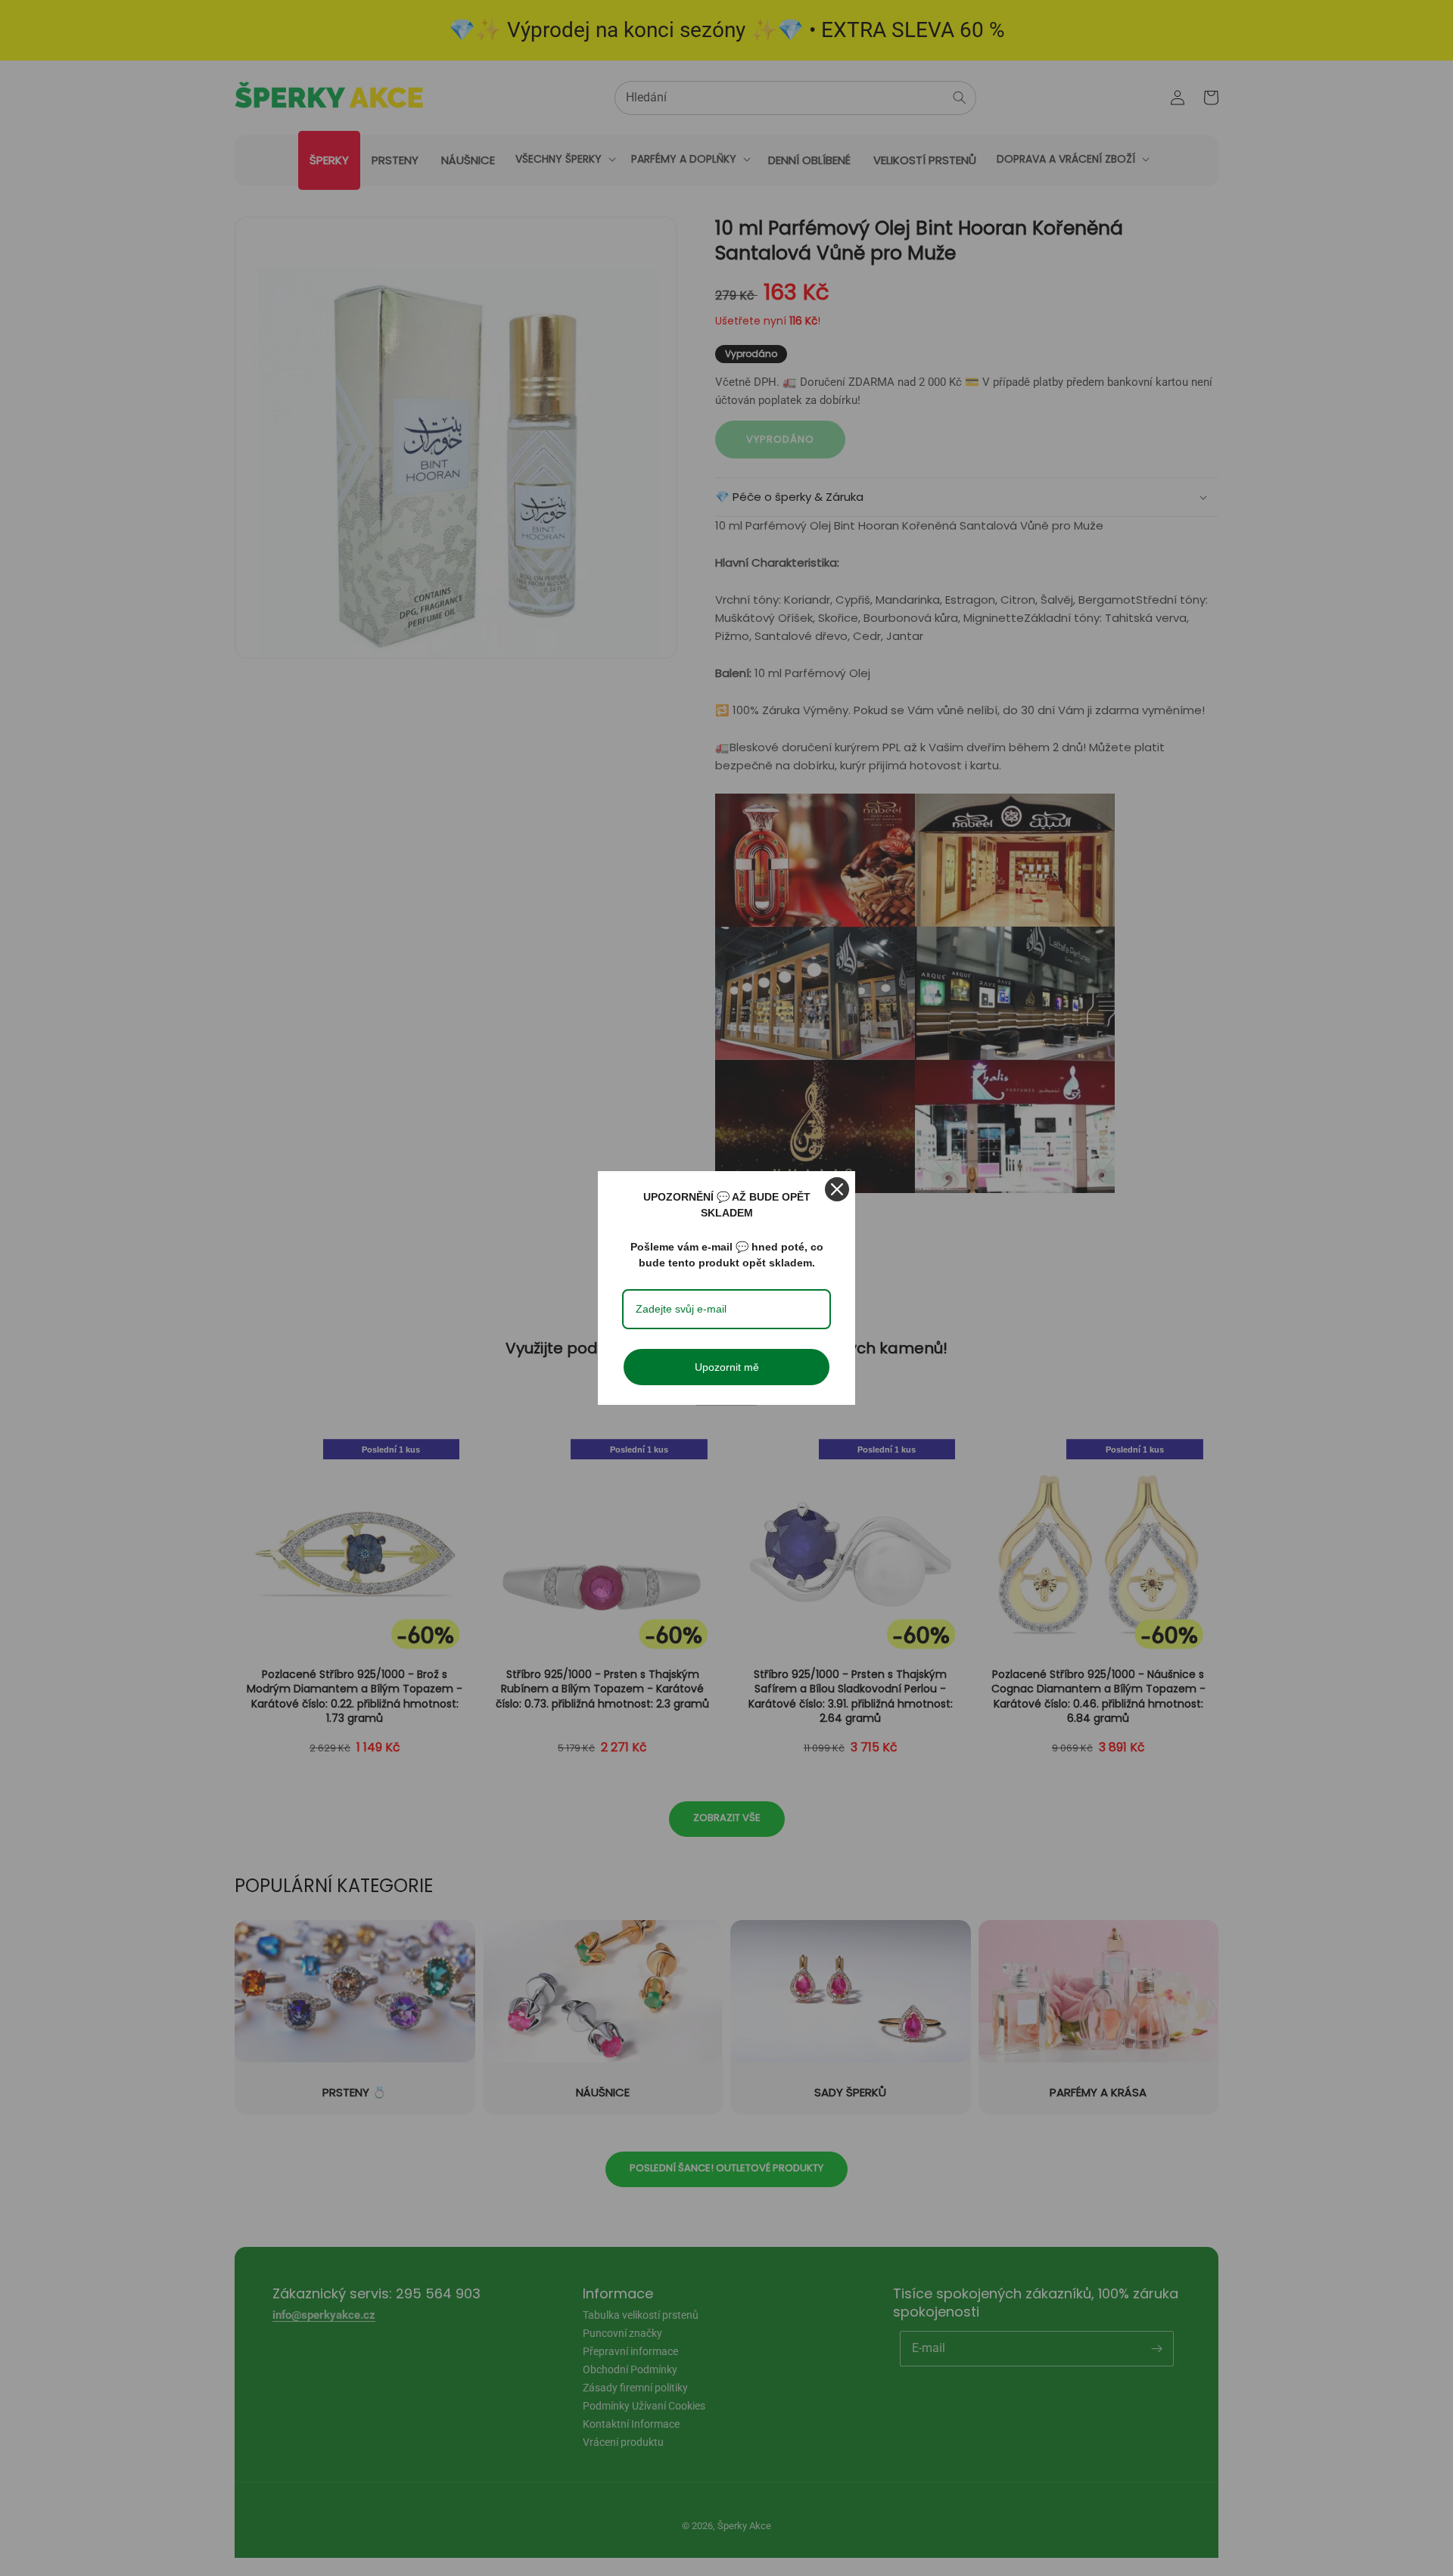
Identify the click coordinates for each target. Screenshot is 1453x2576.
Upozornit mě (727, 1367)
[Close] (837, 1189)
